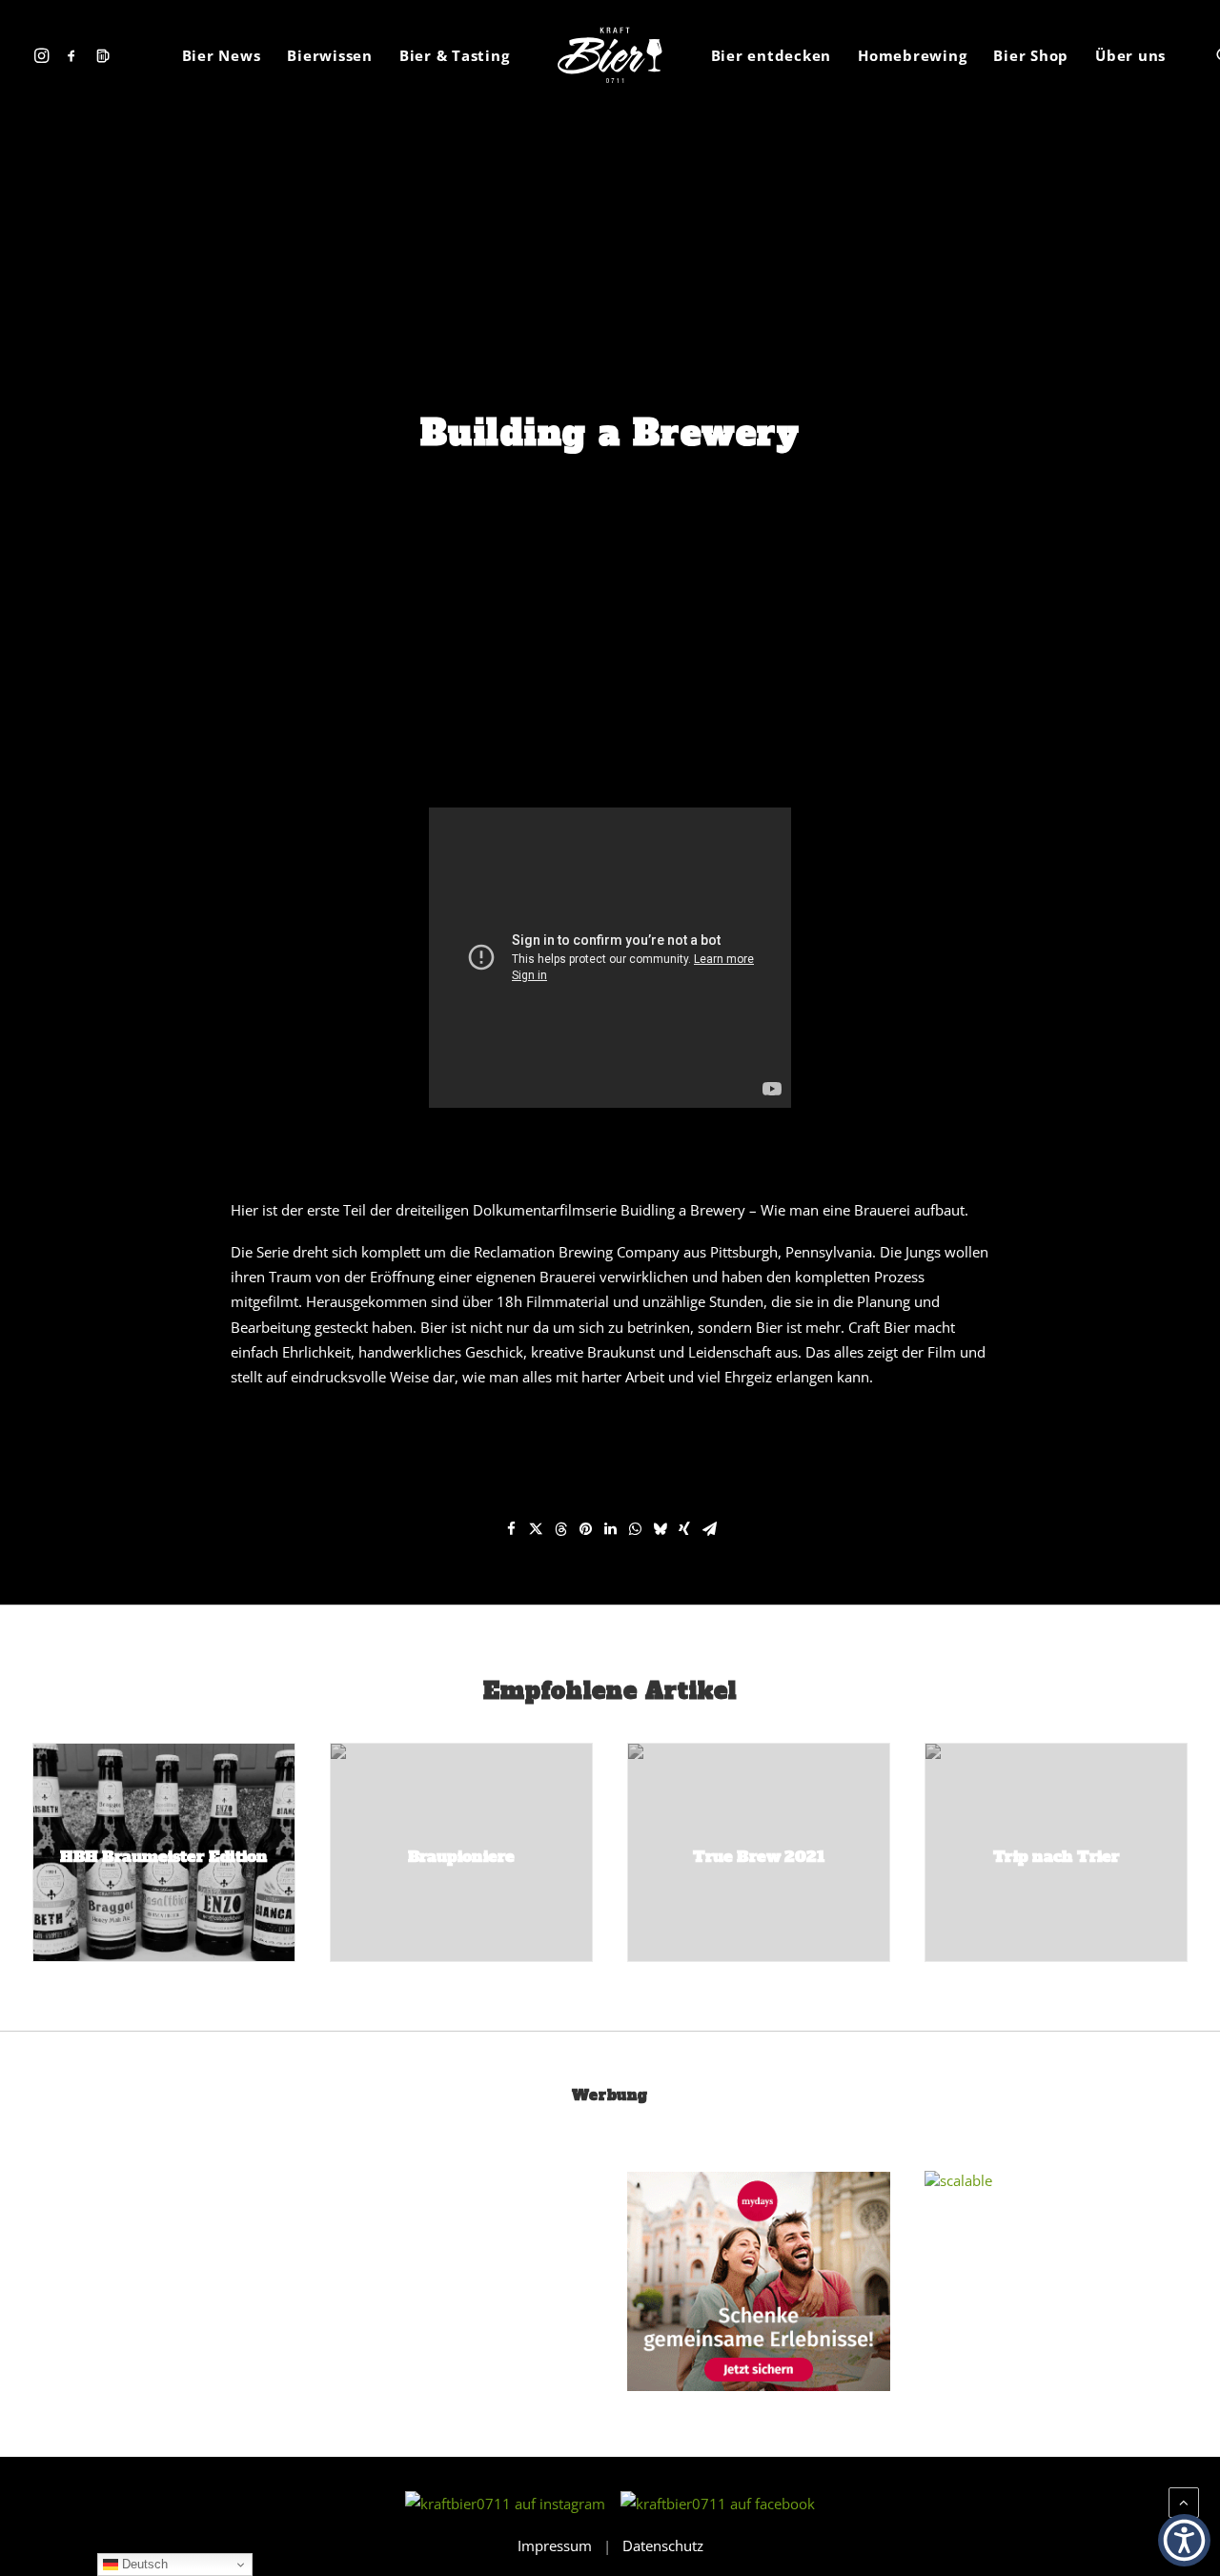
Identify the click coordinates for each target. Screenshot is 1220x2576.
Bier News (222, 55)
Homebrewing (912, 55)
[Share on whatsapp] (635, 1529)
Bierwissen (330, 55)
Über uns (1130, 55)
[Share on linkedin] (610, 1529)
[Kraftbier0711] (610, 55)
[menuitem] (44, 55)
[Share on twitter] (536, 1529)
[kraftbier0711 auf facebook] (718, 2504)
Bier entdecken (772, 55)
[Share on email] (709, 1529)
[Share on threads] (560, 1529)
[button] (44, 55)
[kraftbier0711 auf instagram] (511, 2504)
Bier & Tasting (455, 55)
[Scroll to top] (1184, 2501)
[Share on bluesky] (660, 1529)
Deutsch (143, 2564)
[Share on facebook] (511, 1529)
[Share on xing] (684, 1529)
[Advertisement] (175, 2300)
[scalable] (958, 2180)
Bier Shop (1031, 55)
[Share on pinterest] (585, 1529)
